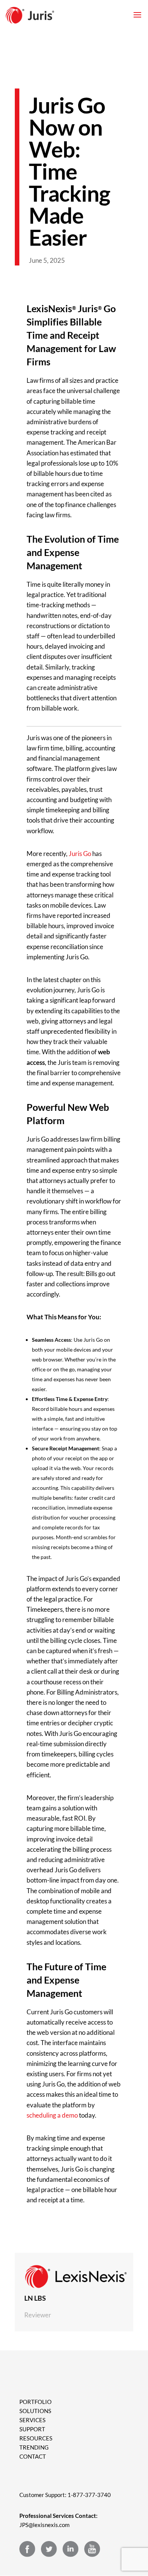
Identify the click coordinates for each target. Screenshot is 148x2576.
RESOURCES (36, 2438)
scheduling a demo (52, 2115)
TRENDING (34, 2447)
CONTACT (33, 2456)
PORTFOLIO (35, 2402)
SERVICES (32, 2420)
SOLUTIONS (35, 2411)
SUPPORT (32, 2429)
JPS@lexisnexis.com (44, 2525)
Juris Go (80, 854)
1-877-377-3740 (89, 2495)
